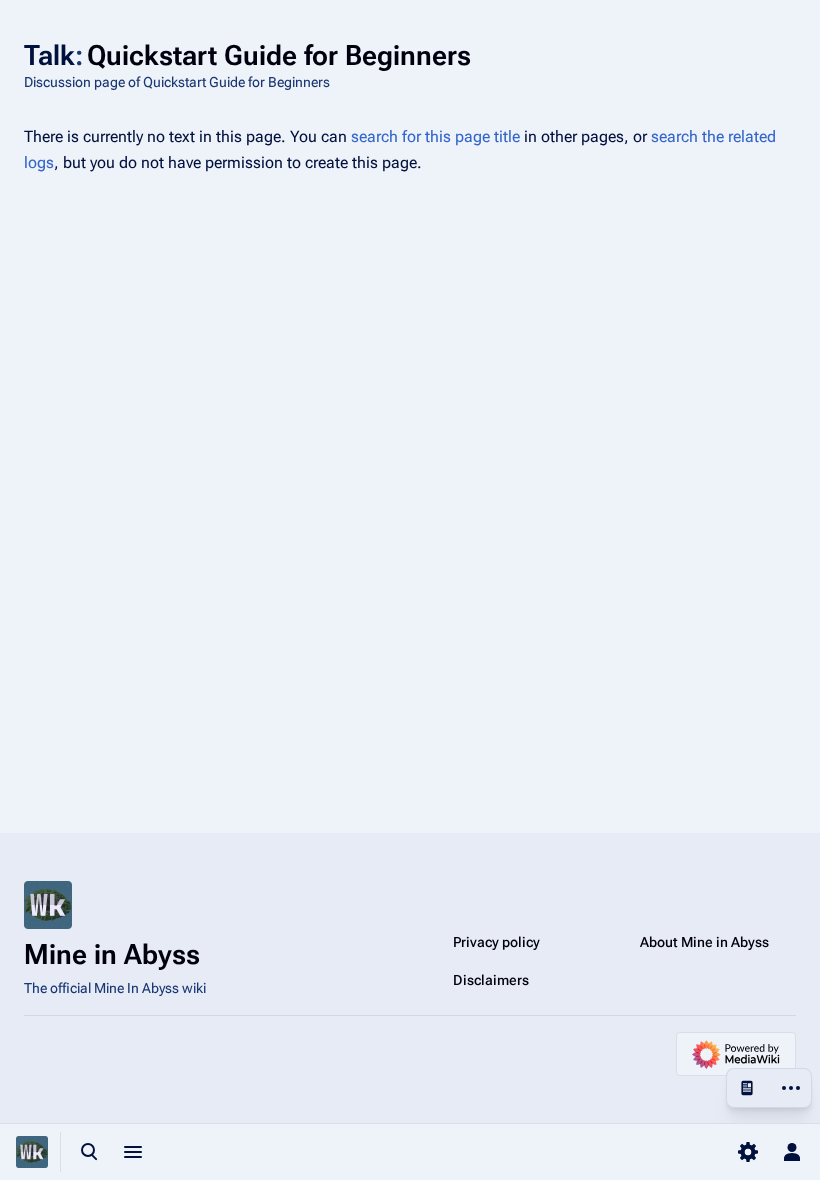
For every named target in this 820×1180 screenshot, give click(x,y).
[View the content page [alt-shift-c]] (747, 1088)
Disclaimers (491, 980)
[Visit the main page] (32, 1152)
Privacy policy (496, 942)
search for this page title (435, 136)
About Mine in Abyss (704, 942)
